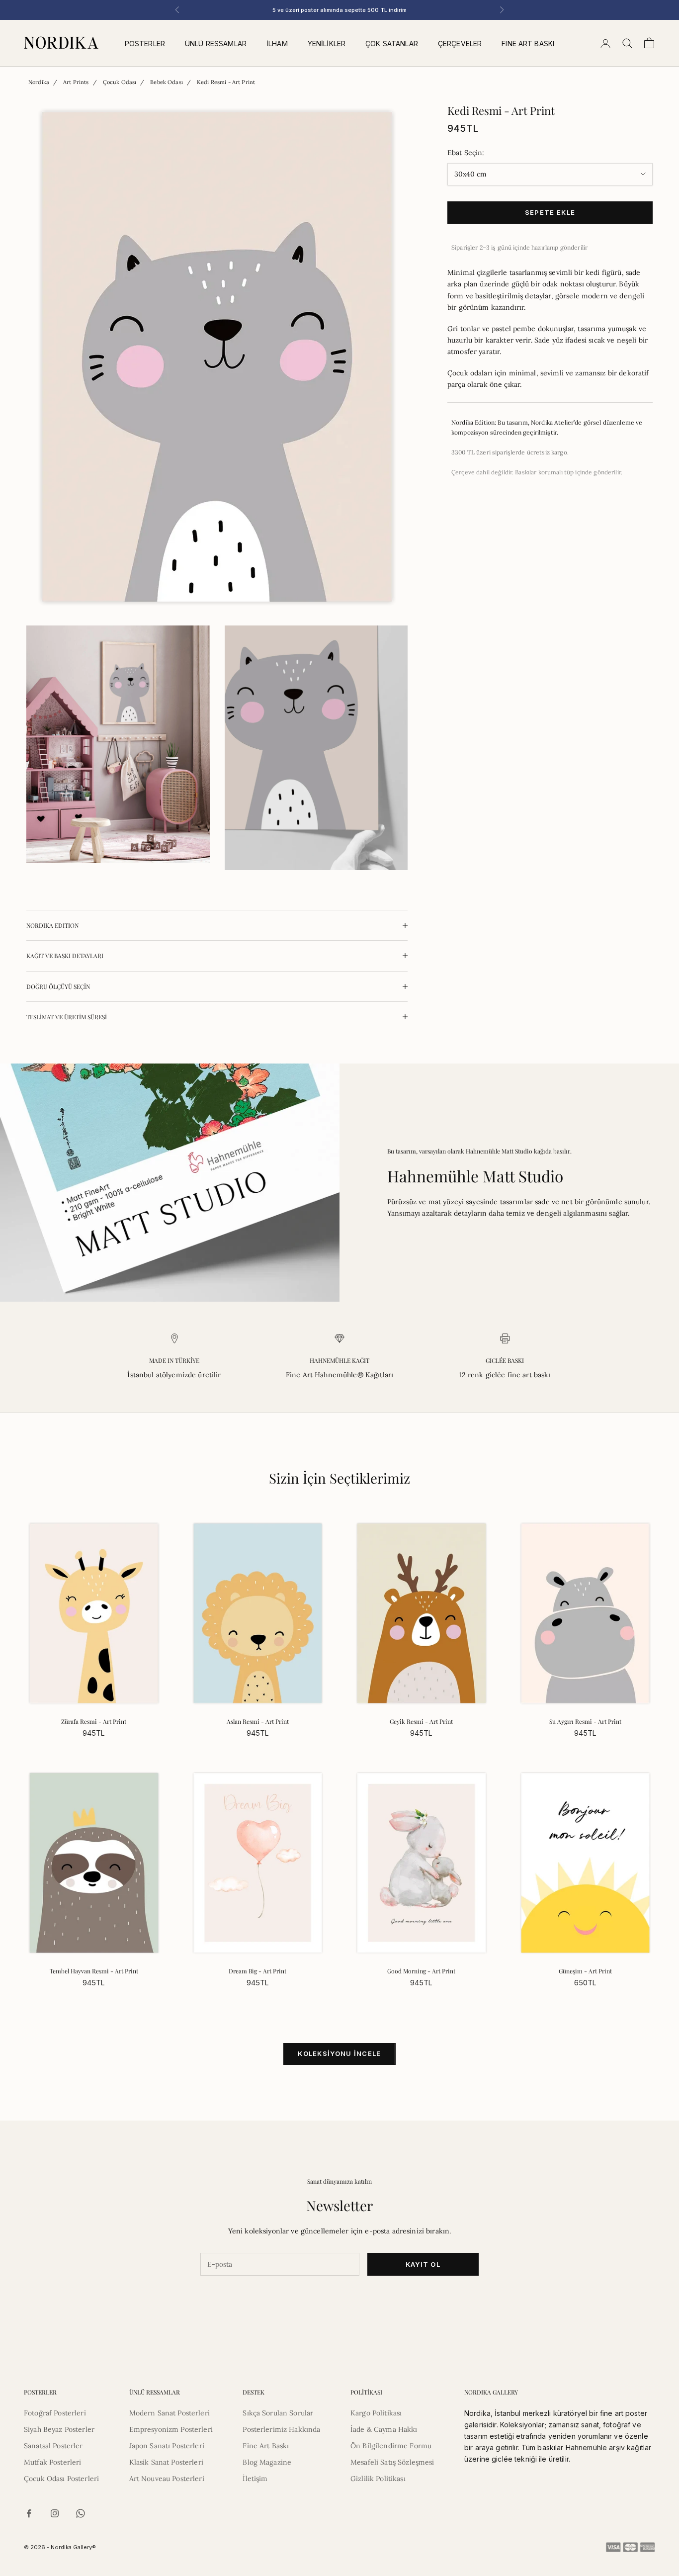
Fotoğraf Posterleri (55, 2413)
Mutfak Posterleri (52, 2462)
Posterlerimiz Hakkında (281, 2429)
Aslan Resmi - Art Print (258, 1721)
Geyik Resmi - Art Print (421, 1721)
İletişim (255, 2479)
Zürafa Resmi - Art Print (94, 1721)
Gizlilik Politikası (378, 2479)
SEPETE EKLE (550, 212)
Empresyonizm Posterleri (171, 2429)
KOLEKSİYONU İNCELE (339, 2053)
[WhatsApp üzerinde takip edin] (81, 2513)
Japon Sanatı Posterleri (167, 2446)
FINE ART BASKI (528, 44)
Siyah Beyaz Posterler (59, 2429)
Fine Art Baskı (266, 2446)
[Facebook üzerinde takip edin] (29, 2513)
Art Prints (76, 82)
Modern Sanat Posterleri (170, 2413)
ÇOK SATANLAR (392, 44)
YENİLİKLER (327, 44)
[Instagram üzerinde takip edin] (55, 2513)
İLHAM (277, 44)
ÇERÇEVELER (460, 44)
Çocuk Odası (120, 82)
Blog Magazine (267, 2462)
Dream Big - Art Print (257, 1971)
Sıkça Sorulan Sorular (278, 2413)
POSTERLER (145, 44)
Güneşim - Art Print (585, 1971)
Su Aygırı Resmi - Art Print (585, 1721)
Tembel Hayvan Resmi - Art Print (94, 1971)
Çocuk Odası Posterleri (61, 2479)
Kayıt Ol (423, 2264)
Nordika (39, 82)
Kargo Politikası (376, 2413)
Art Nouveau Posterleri (167, 2479)
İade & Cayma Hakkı (384, 2429)
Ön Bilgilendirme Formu (391, 2446)
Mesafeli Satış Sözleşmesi (392, 2462)
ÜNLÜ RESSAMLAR (216, 44)
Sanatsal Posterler (53, 2446)
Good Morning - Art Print (421, 1971)
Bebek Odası (167, 82)
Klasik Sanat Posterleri (166, 2462)
